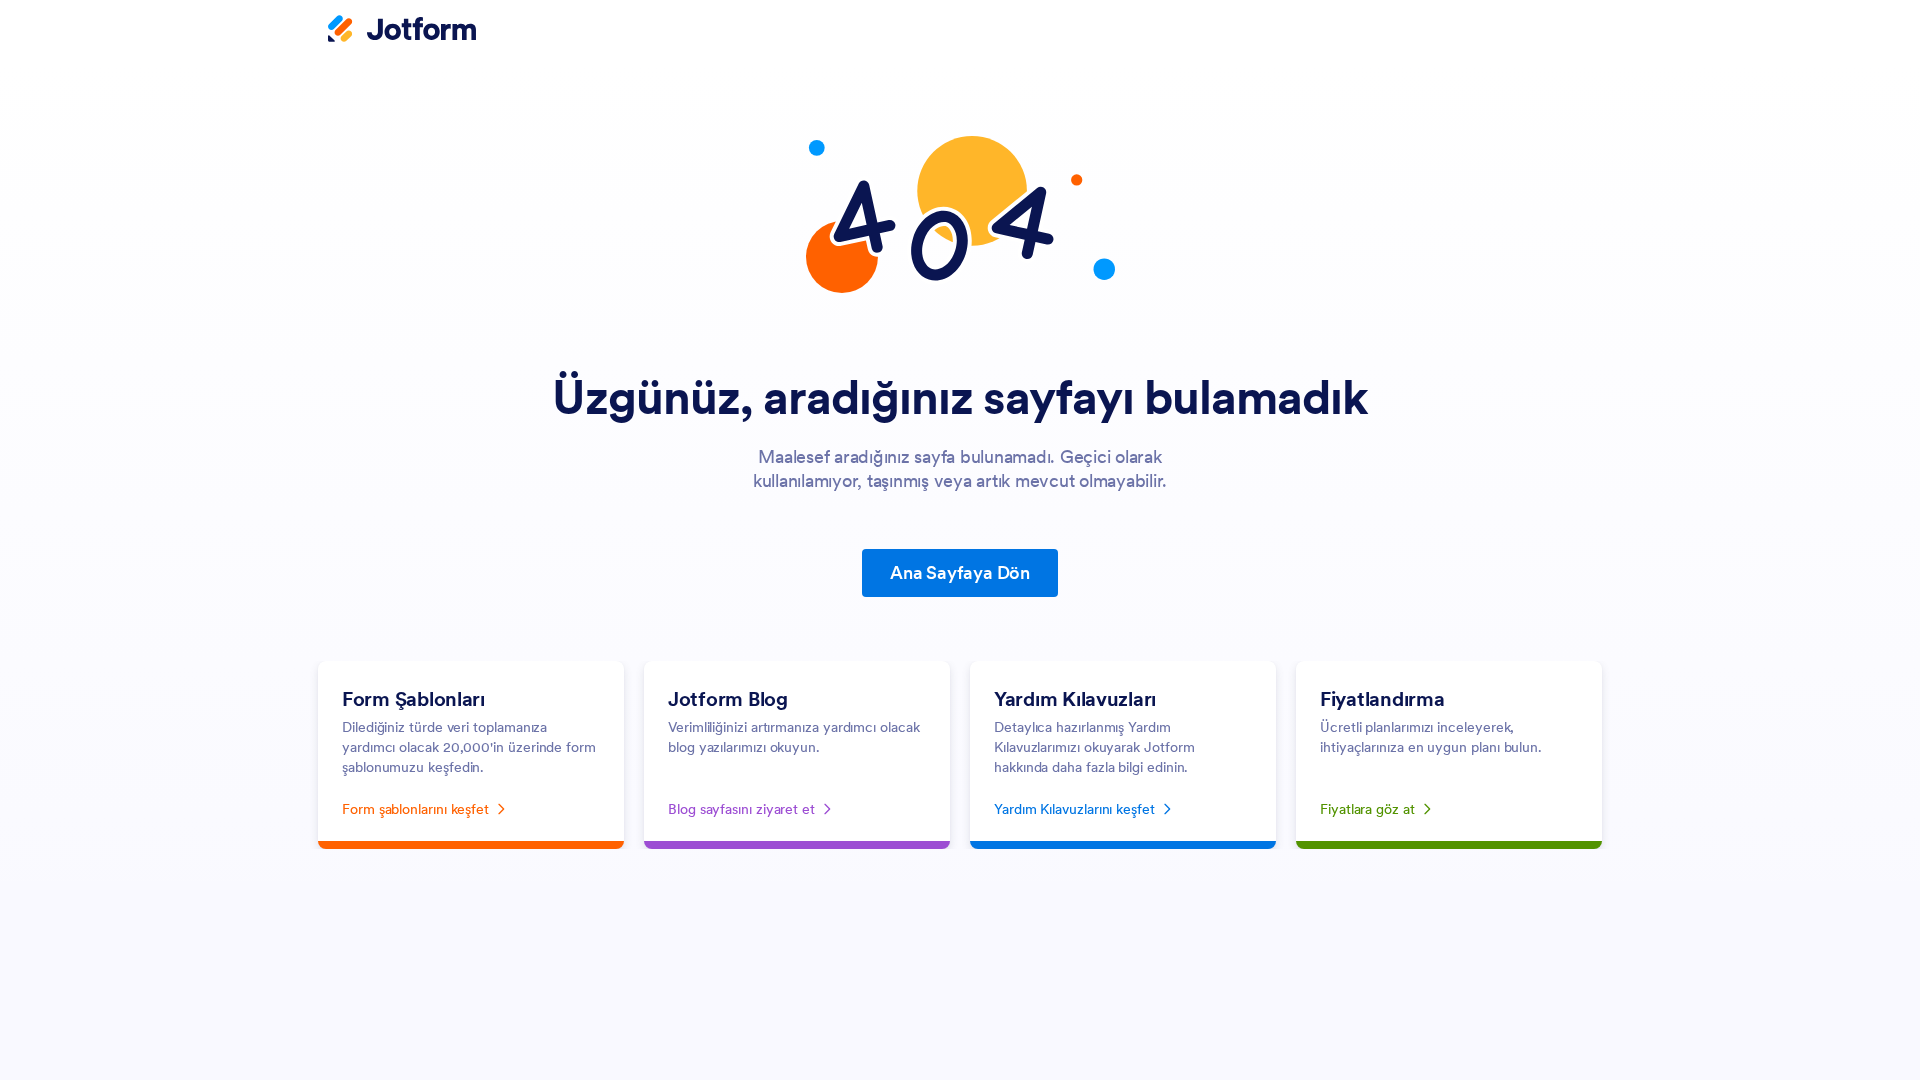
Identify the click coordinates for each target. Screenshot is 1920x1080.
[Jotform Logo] (402, 31)
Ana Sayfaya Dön (960, 572)
